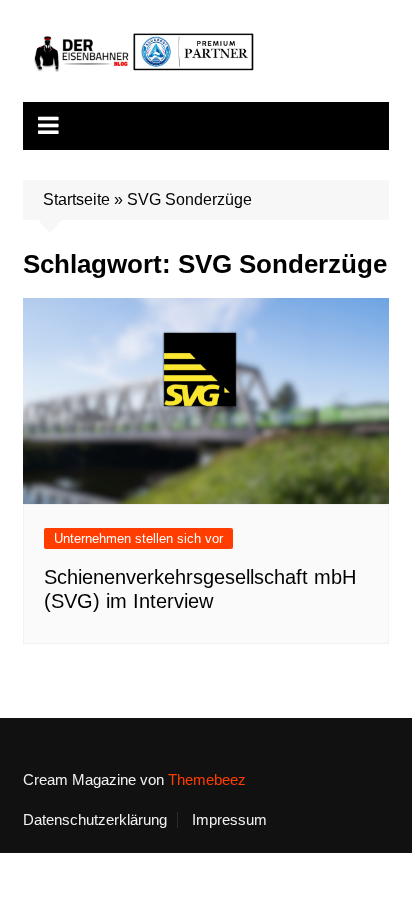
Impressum (229, 820)
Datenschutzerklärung (95, 820)
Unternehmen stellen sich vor (138, 538)
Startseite (76, 199)
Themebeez (207, 779)
